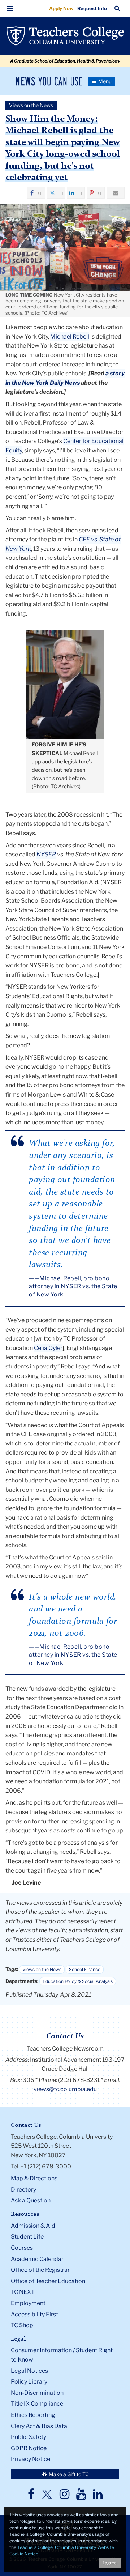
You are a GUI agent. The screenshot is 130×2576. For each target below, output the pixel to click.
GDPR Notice (29, 2448)
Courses (22, 2248)
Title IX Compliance (37, 2404)
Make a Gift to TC (68, 2474)
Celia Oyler (48, 1348)
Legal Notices (29, 2371)
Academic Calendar (37, 2259)
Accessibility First (34, 2314)
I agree (110, 2563)
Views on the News (42, 1969)
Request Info (92, 8)
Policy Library (29, 2382)
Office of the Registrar (40, 2270)
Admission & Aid (33, 2226)
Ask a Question (31, 2200)
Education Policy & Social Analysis (78, 1981)
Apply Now (61, 8)
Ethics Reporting (33, 2415)
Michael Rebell (70, 337)
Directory (23, 2190)
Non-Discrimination (37, 2393)
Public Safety (29, 2437)
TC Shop (22, 2325)
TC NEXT (23, 2292)
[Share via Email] (116, 193)
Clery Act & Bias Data (39, 2426)
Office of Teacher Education (48, 2281)
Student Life (27, 2237)
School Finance (85, 1969)
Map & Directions (34, 2178)
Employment (28, 2303)
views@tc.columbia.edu (65, 2089)
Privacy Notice (31, 2459)
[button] (10, 9)
